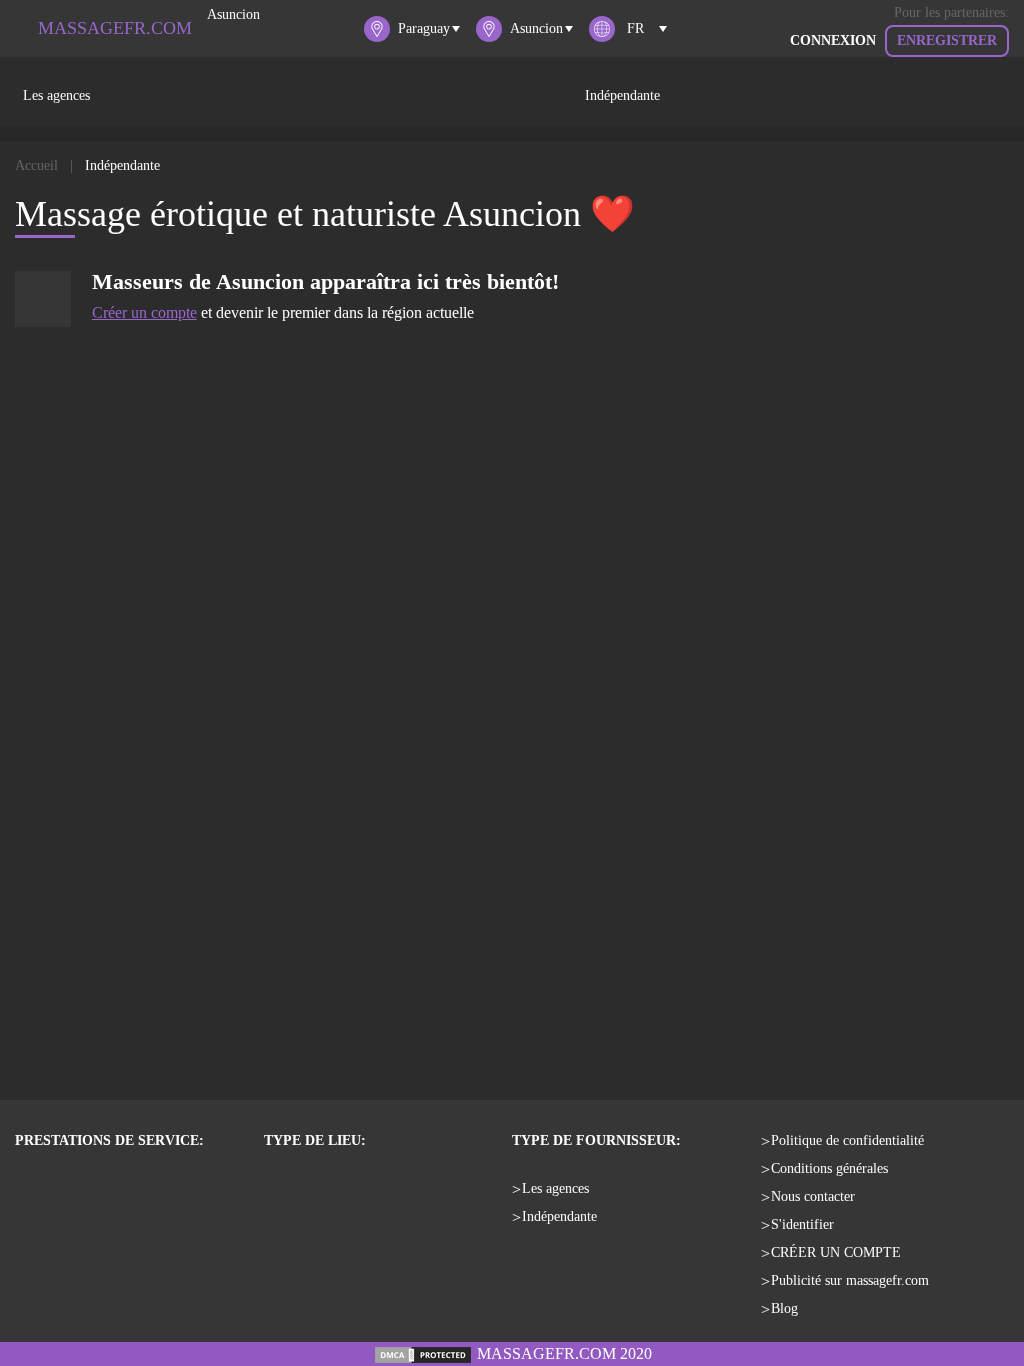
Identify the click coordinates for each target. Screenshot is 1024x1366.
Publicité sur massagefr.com (850, 1280)
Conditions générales (829, 1168)
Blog (784, 1308)
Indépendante (622, 95)
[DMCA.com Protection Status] (423, 1353)
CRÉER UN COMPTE (836, 1252)
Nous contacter (813, 1196)
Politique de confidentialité (847, 1140)
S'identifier (802, 1224)
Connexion (833, 40)
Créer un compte (144, 312)
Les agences (56, 95)
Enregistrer (947, 40)
